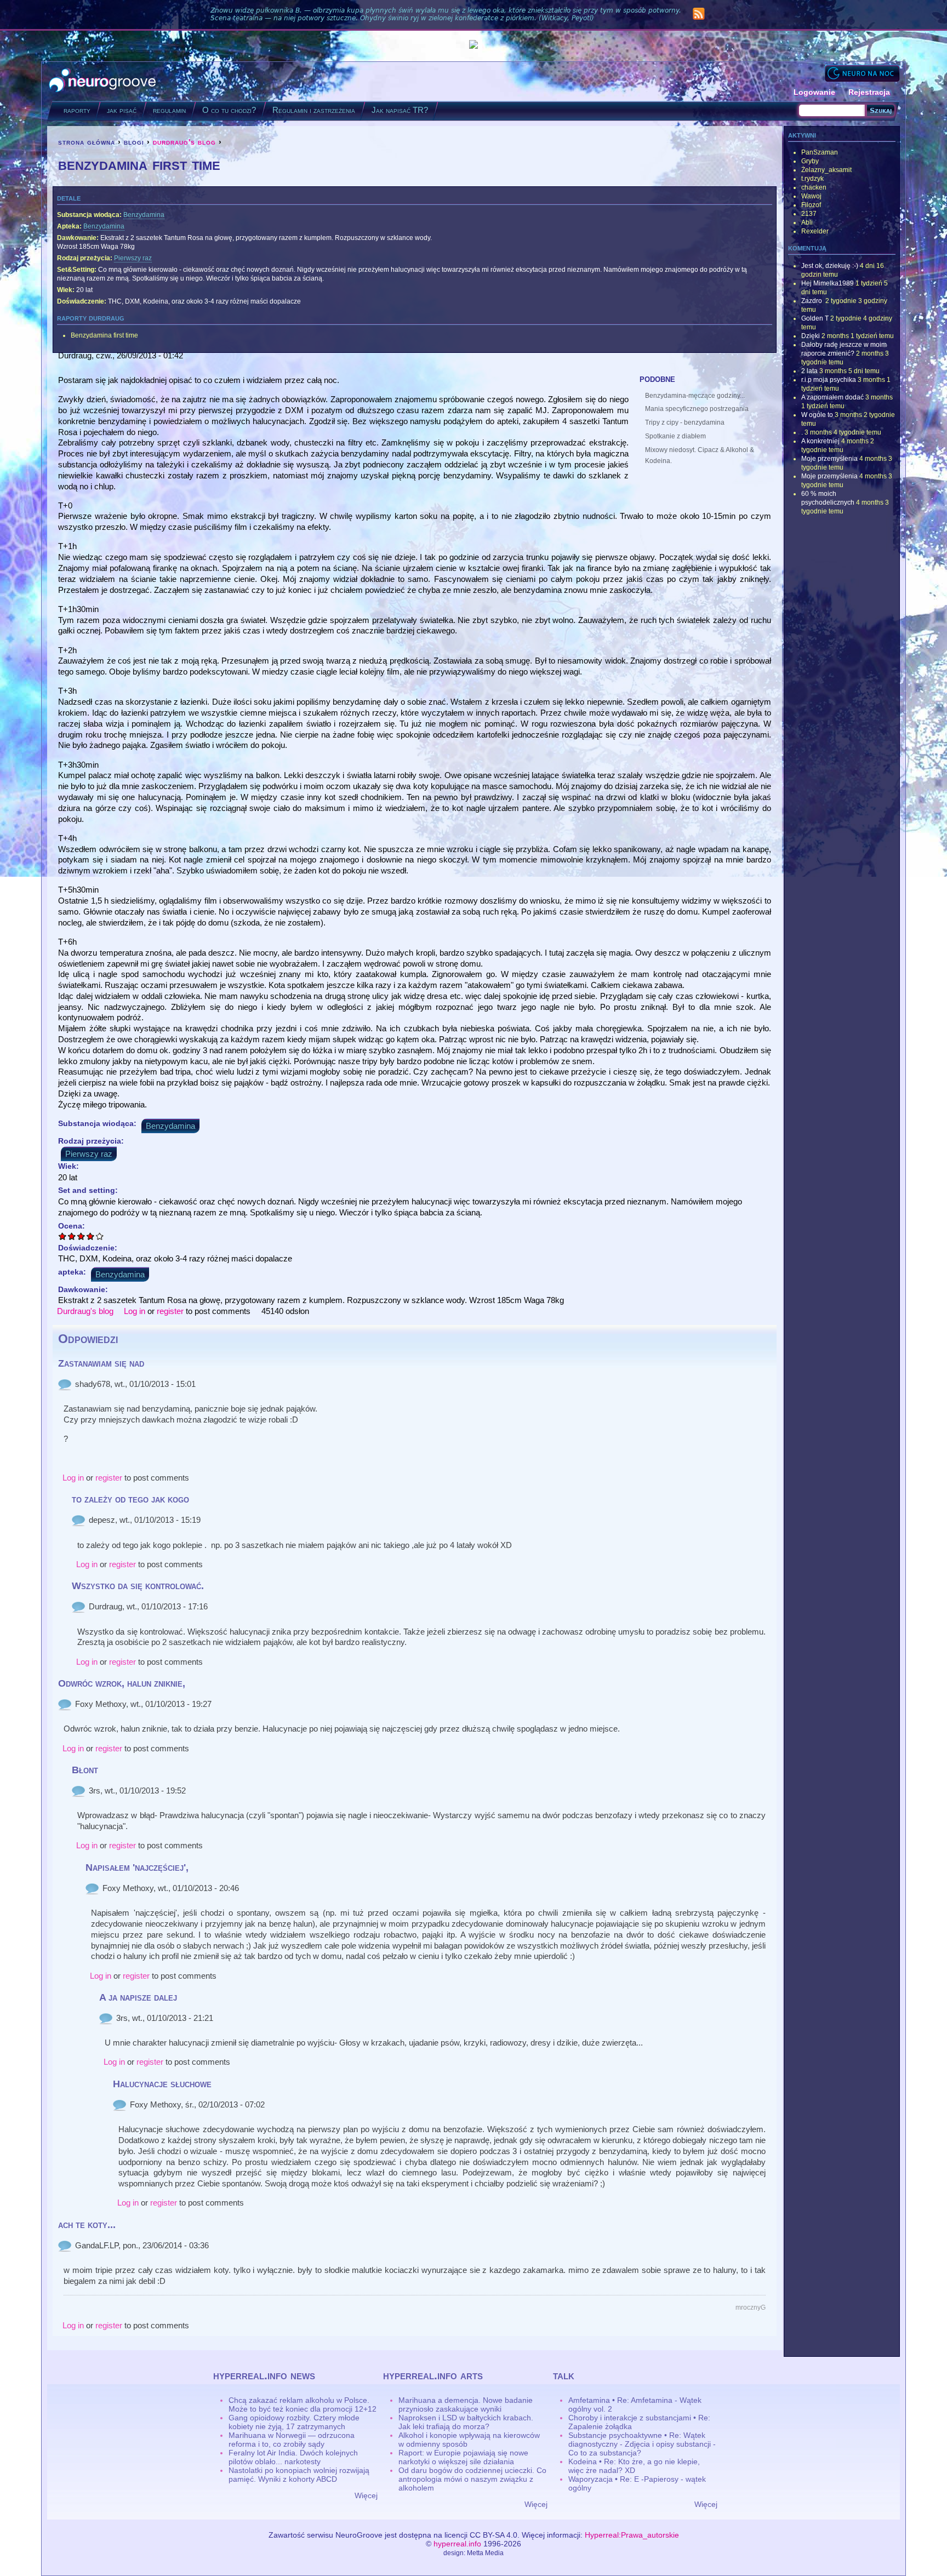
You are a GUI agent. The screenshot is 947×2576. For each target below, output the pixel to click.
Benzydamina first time (104, 335)
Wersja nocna (862, 73)
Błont (85, 1770)
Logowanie (814, 92)
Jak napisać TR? (400, 110)
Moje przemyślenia (829, 459)
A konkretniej (820, 441)
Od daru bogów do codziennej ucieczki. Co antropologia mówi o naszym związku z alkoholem (472, 2479)
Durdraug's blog (85, 1311)
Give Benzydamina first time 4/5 (91, 1236)
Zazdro (812, 301)
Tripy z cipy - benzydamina (685, 422)
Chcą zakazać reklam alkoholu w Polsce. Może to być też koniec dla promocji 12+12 (303, 2404)
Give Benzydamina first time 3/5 (81, 1236)
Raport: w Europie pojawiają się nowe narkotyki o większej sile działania (463, 2457)
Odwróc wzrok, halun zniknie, (122, 1683)
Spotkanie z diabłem (675, 436)
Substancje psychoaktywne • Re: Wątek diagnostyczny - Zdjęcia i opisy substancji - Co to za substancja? (642, 2444)
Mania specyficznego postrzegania (697, 409)
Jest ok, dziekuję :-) (830, 266)
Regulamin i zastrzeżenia (314, 110)
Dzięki (811, 336)
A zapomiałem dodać (832, 397)
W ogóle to (817, 415)
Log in (135, 1311)
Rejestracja (869, 92)
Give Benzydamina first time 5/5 (100, 1236)
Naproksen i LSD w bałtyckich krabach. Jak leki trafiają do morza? (466, 2422)
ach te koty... (87, 2225)
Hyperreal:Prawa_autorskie (632, 2535)
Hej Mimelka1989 (828, 283)
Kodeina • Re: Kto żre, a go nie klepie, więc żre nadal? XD (634, 2466)
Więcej (366, 2495)
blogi (134, 142)
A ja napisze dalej (138, 1997)
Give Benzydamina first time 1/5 (63, 1236)
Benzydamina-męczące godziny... (695, 396)
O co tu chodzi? (229, 110)
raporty (77, 110)
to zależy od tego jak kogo (130, 1499)
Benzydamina (144, 215)
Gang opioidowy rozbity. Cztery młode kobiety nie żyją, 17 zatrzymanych (294, 2422)
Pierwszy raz (133, 258)
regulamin (169, 110)
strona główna (87, 142)
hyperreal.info (457, 2544)
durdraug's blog (184, 142)
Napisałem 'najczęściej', (137, 1867)
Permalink (65, 1384)
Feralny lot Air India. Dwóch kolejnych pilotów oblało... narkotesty (293, 2457)
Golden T (815, 318)
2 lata (809, 371)
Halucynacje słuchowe (162, 2084)
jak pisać (122, 110)
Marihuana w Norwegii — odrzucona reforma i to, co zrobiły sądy (292, 2440)
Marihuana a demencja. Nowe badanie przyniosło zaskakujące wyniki (466, 2404)
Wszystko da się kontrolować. (138, 1586)
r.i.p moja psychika (829, 380)
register (170, 1311)
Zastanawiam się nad (101, 1363)
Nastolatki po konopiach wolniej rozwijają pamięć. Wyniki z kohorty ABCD (299, 2475)
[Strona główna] (103, 81)
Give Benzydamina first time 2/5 (72, 1236)
